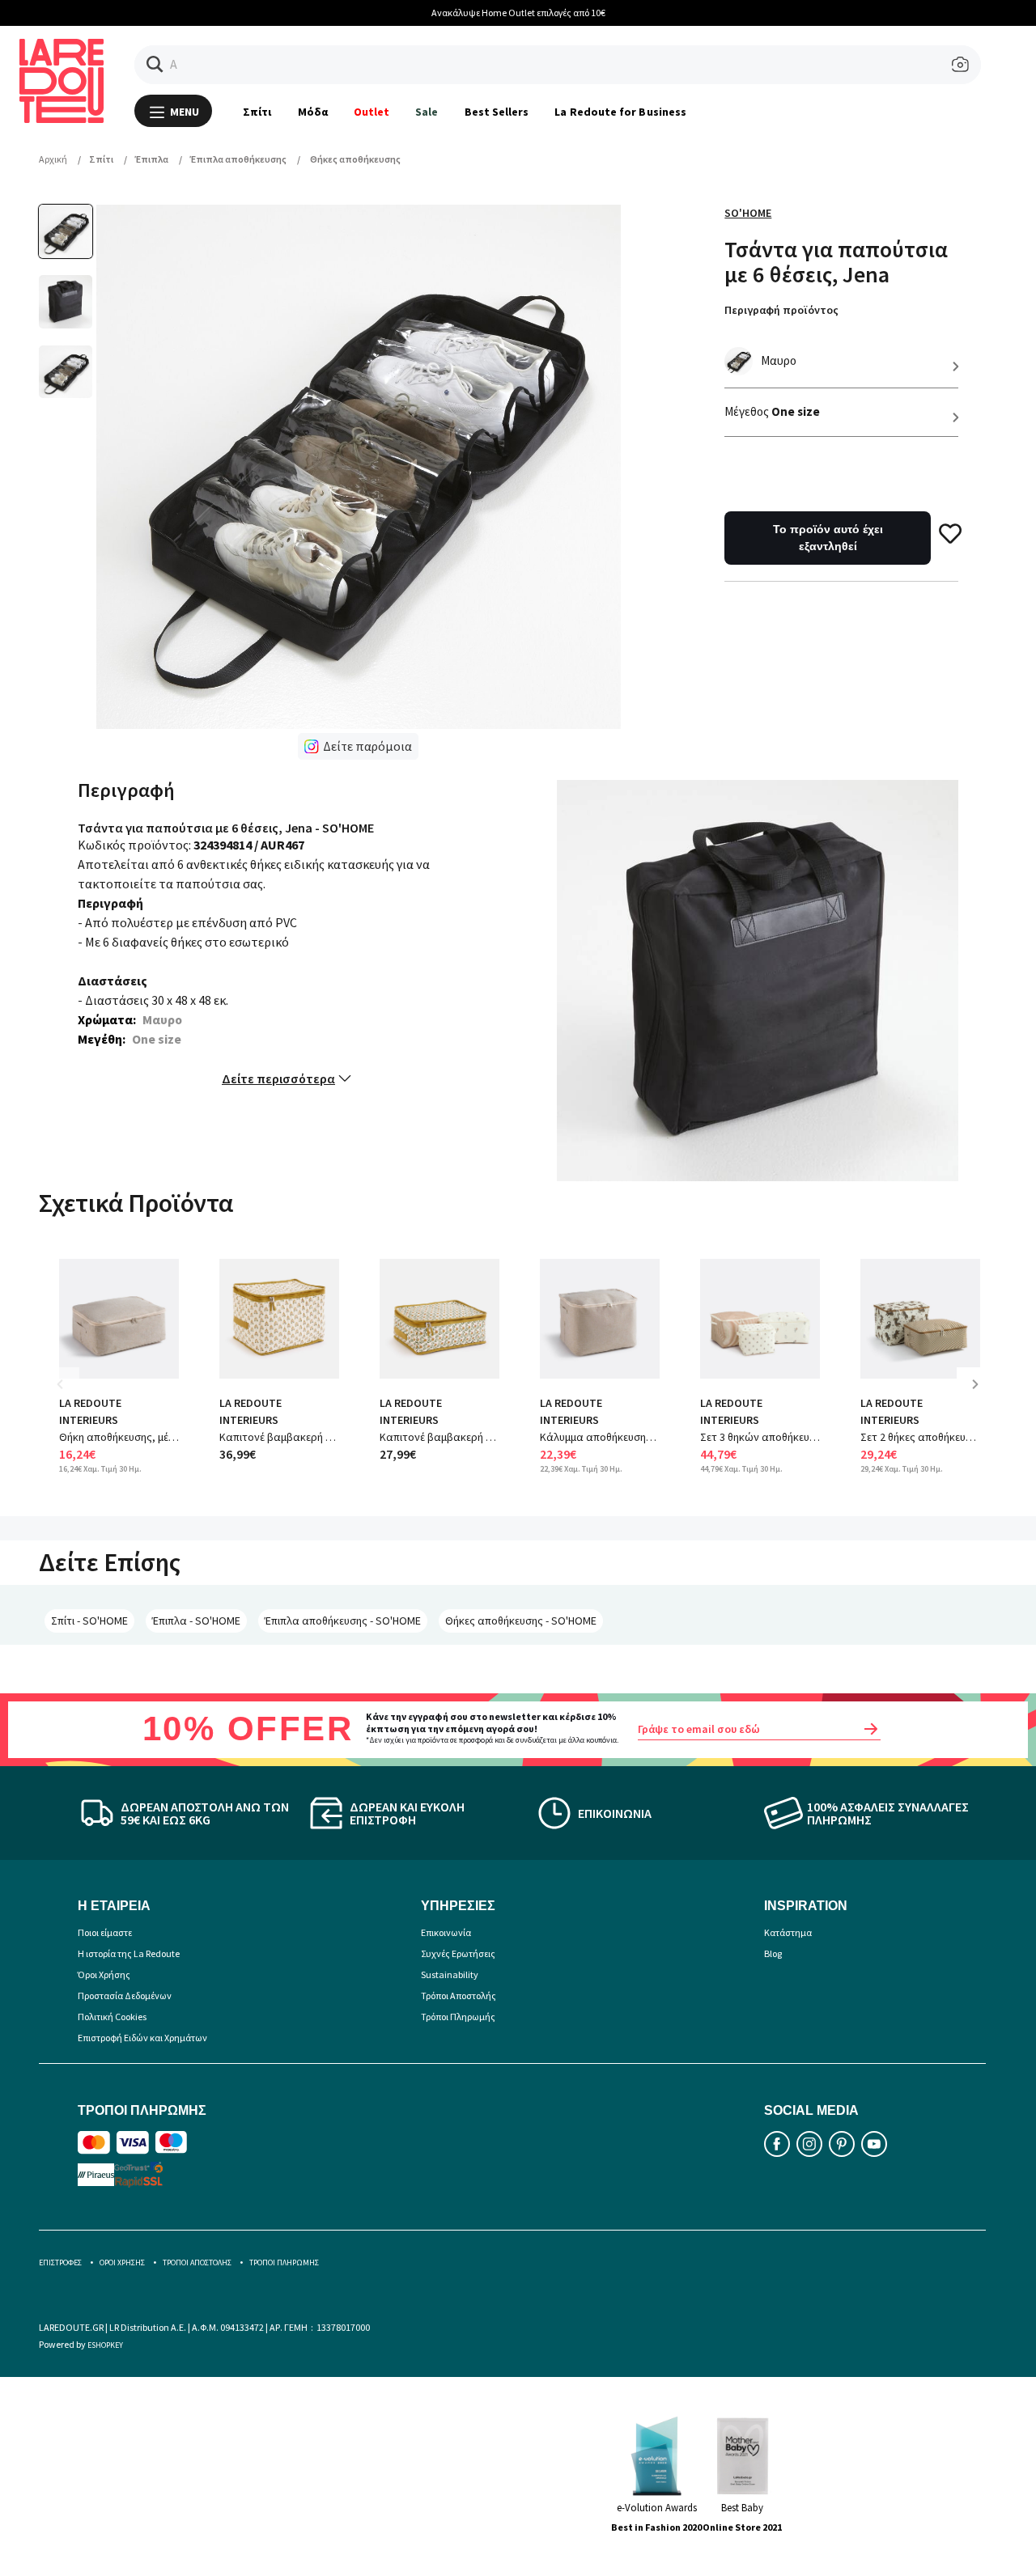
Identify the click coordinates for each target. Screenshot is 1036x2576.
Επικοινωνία (446, 1932)
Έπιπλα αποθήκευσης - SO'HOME (343, 1621)
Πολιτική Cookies (112, 2017)
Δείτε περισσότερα (278, 1078)
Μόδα (313, 112)
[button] (155, 64)
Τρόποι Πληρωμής (458, 2017)
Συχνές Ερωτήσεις (458, 1953)
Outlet (372, 112)
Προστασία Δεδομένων (125, 1996)
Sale (427, 112)
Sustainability (450, 1974)
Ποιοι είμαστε (105, 1932)
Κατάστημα (788, 1932)
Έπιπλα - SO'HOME (196, 1621)
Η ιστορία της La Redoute (129, 1953)
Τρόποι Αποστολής (459, 1996)
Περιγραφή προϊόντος (781, 310)
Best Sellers (497, 112)
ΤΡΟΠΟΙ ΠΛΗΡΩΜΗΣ (284, 2262)
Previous (71, 1396)
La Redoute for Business (620, 112)
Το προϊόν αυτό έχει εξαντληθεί (828, 538)
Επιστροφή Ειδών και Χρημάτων (142, 2038)
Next (981, 1396)
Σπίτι (257, 112)
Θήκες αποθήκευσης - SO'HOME (521, 1621)
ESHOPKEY (105, 2345)
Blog (773, 1953)
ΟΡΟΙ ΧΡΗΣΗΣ (122, 2262)
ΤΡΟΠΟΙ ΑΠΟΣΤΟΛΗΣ (197, 2262)
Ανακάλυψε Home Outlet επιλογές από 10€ (370, 13)
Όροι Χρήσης (104, 1974)
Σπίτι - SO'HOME (89, 1621)
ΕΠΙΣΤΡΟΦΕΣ (60, 2262)
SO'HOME (748, 213)
